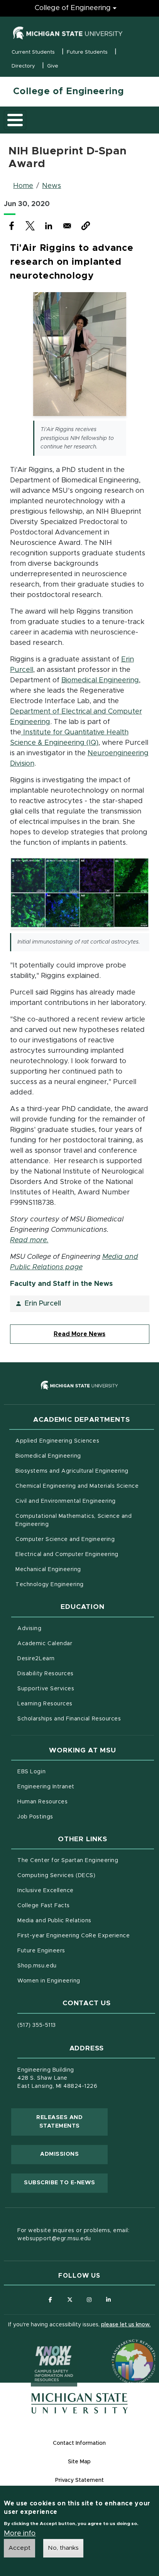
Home (23, 186)
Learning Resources (77, 1704)
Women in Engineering (49, 1981)
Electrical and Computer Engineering (67, 1554)
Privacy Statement (79, 2480)
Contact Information (79, 2443)
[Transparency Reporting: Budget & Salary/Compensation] (120, 2347)
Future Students (87, 52)
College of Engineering (73, 8)
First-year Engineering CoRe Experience (74, 1936)
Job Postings (67, 1817)
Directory (23, 66)
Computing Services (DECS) (85, 1875)
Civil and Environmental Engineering (65, 1501)
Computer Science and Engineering (65, 1539)
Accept (19, 2548)
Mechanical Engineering (48, 1570)
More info (20, 2534)
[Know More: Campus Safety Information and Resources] (39, 2347)
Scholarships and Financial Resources (69, 1719)
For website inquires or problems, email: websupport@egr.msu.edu (73, 2235)
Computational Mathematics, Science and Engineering (74, 1520)
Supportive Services (78, 1689)
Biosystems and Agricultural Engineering (85, 1471)
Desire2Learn (68, 1658)
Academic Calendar (77, 1643)
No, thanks (63, 2548)
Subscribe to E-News (66, 2183)
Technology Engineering (50, 1585)
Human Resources (75, 1802)
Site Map (79, 2462)
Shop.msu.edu (69, 1966)
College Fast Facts (76, 1905)
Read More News (79, 1334)
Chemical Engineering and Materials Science (77, 1486)
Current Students (33, 52)
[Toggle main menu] (15, 120)
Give (53, 66)
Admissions (59, 2154)
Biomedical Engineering (100, 680)
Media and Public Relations (54, 1921)
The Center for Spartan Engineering (85, 1860)
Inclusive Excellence (46, 1891)
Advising (29, 1629)
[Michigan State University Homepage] (79, 2403)
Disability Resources (78, 1674)
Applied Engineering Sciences (57, 1441)
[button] (86, 226)
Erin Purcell (43, 1304)
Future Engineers (41, 1951)
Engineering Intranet (78, 1787)
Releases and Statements (72, 2122)
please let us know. (126, 2325)
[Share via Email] (67, 226)
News (52, 186)
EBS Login (64, 1772)
